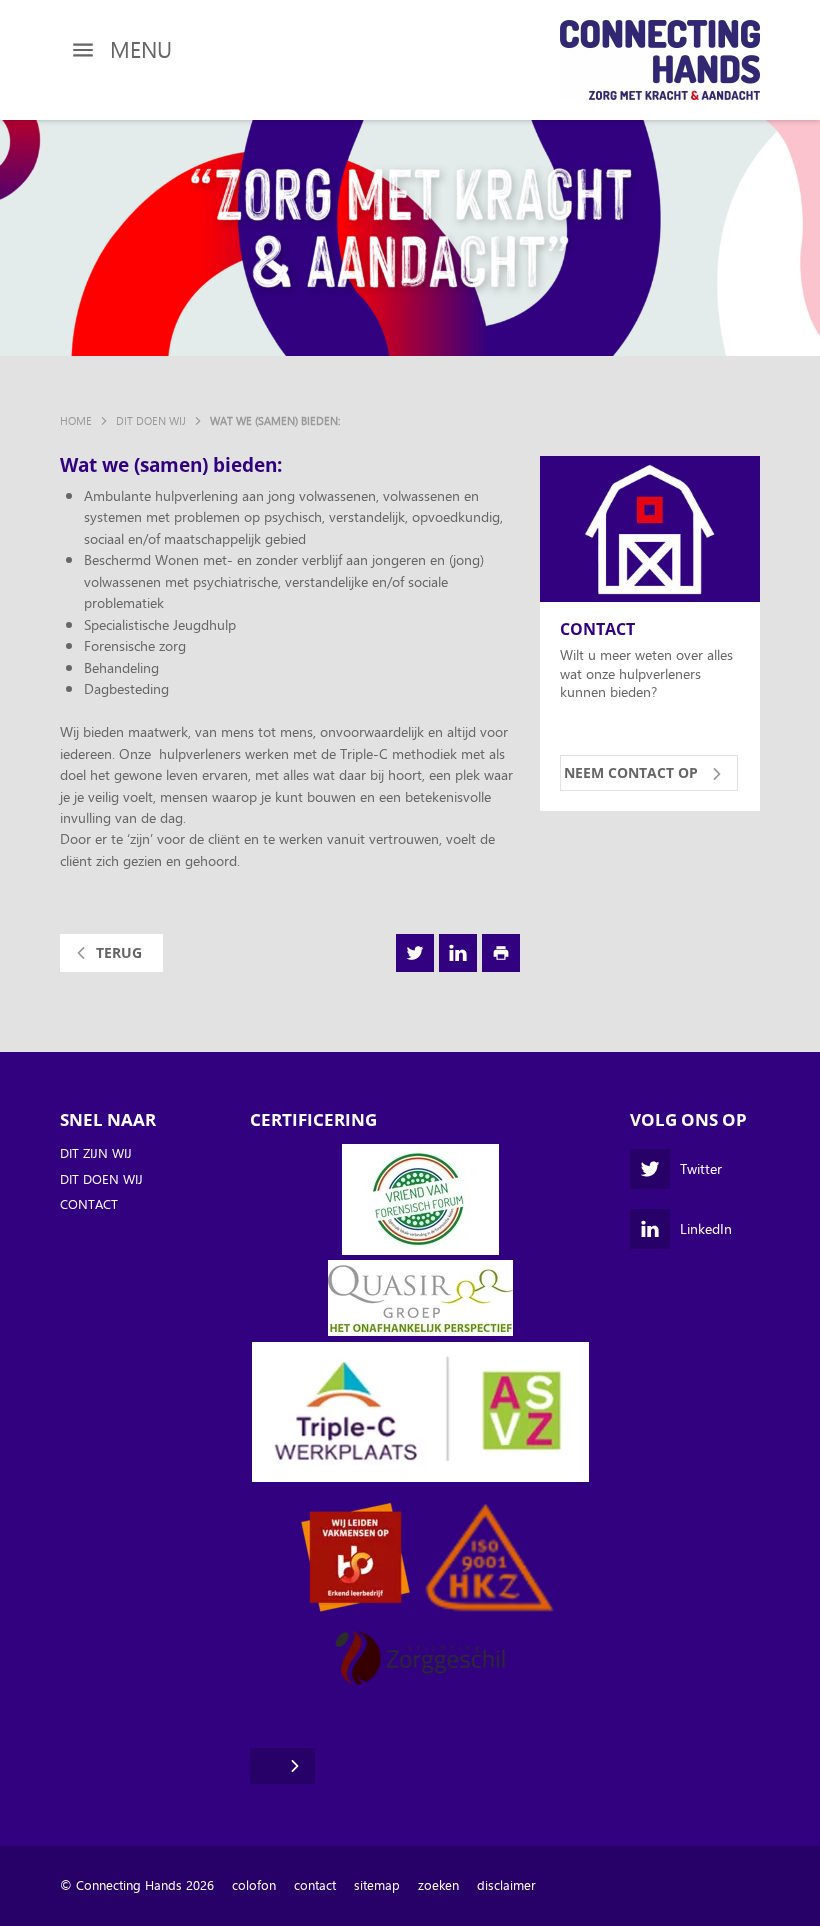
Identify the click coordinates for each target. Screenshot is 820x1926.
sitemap (377, 1885)
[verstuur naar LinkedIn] (458, 953)
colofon (254, 1885)
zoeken (438, 1885)
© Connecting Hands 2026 (137, 1885)
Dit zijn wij (96, 1154)
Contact (597, 630)
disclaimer (506, 1885)
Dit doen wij (101, 1180)
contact (315, 1885)
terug (119, 952)
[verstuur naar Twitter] (415, 953)
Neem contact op (631, 772)
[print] (501, 953)
